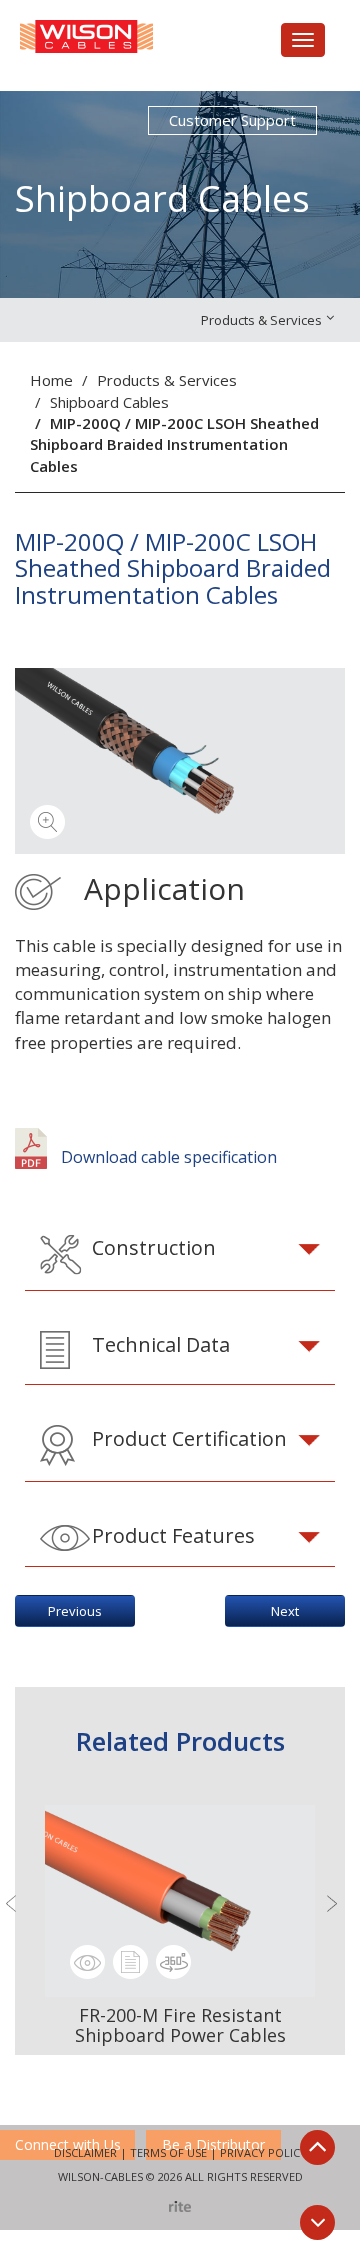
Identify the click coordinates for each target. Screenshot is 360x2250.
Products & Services (167, 380)
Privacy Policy (263, 2152)
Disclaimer (85, 2152)
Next (285, 1611)
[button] (180, 1255)
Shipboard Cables (109, 402)
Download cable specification (167, 1157)
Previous (75, 1611)
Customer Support (232, 120)
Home (51, 380)
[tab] (180, 1255)
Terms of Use (168, 2152)
